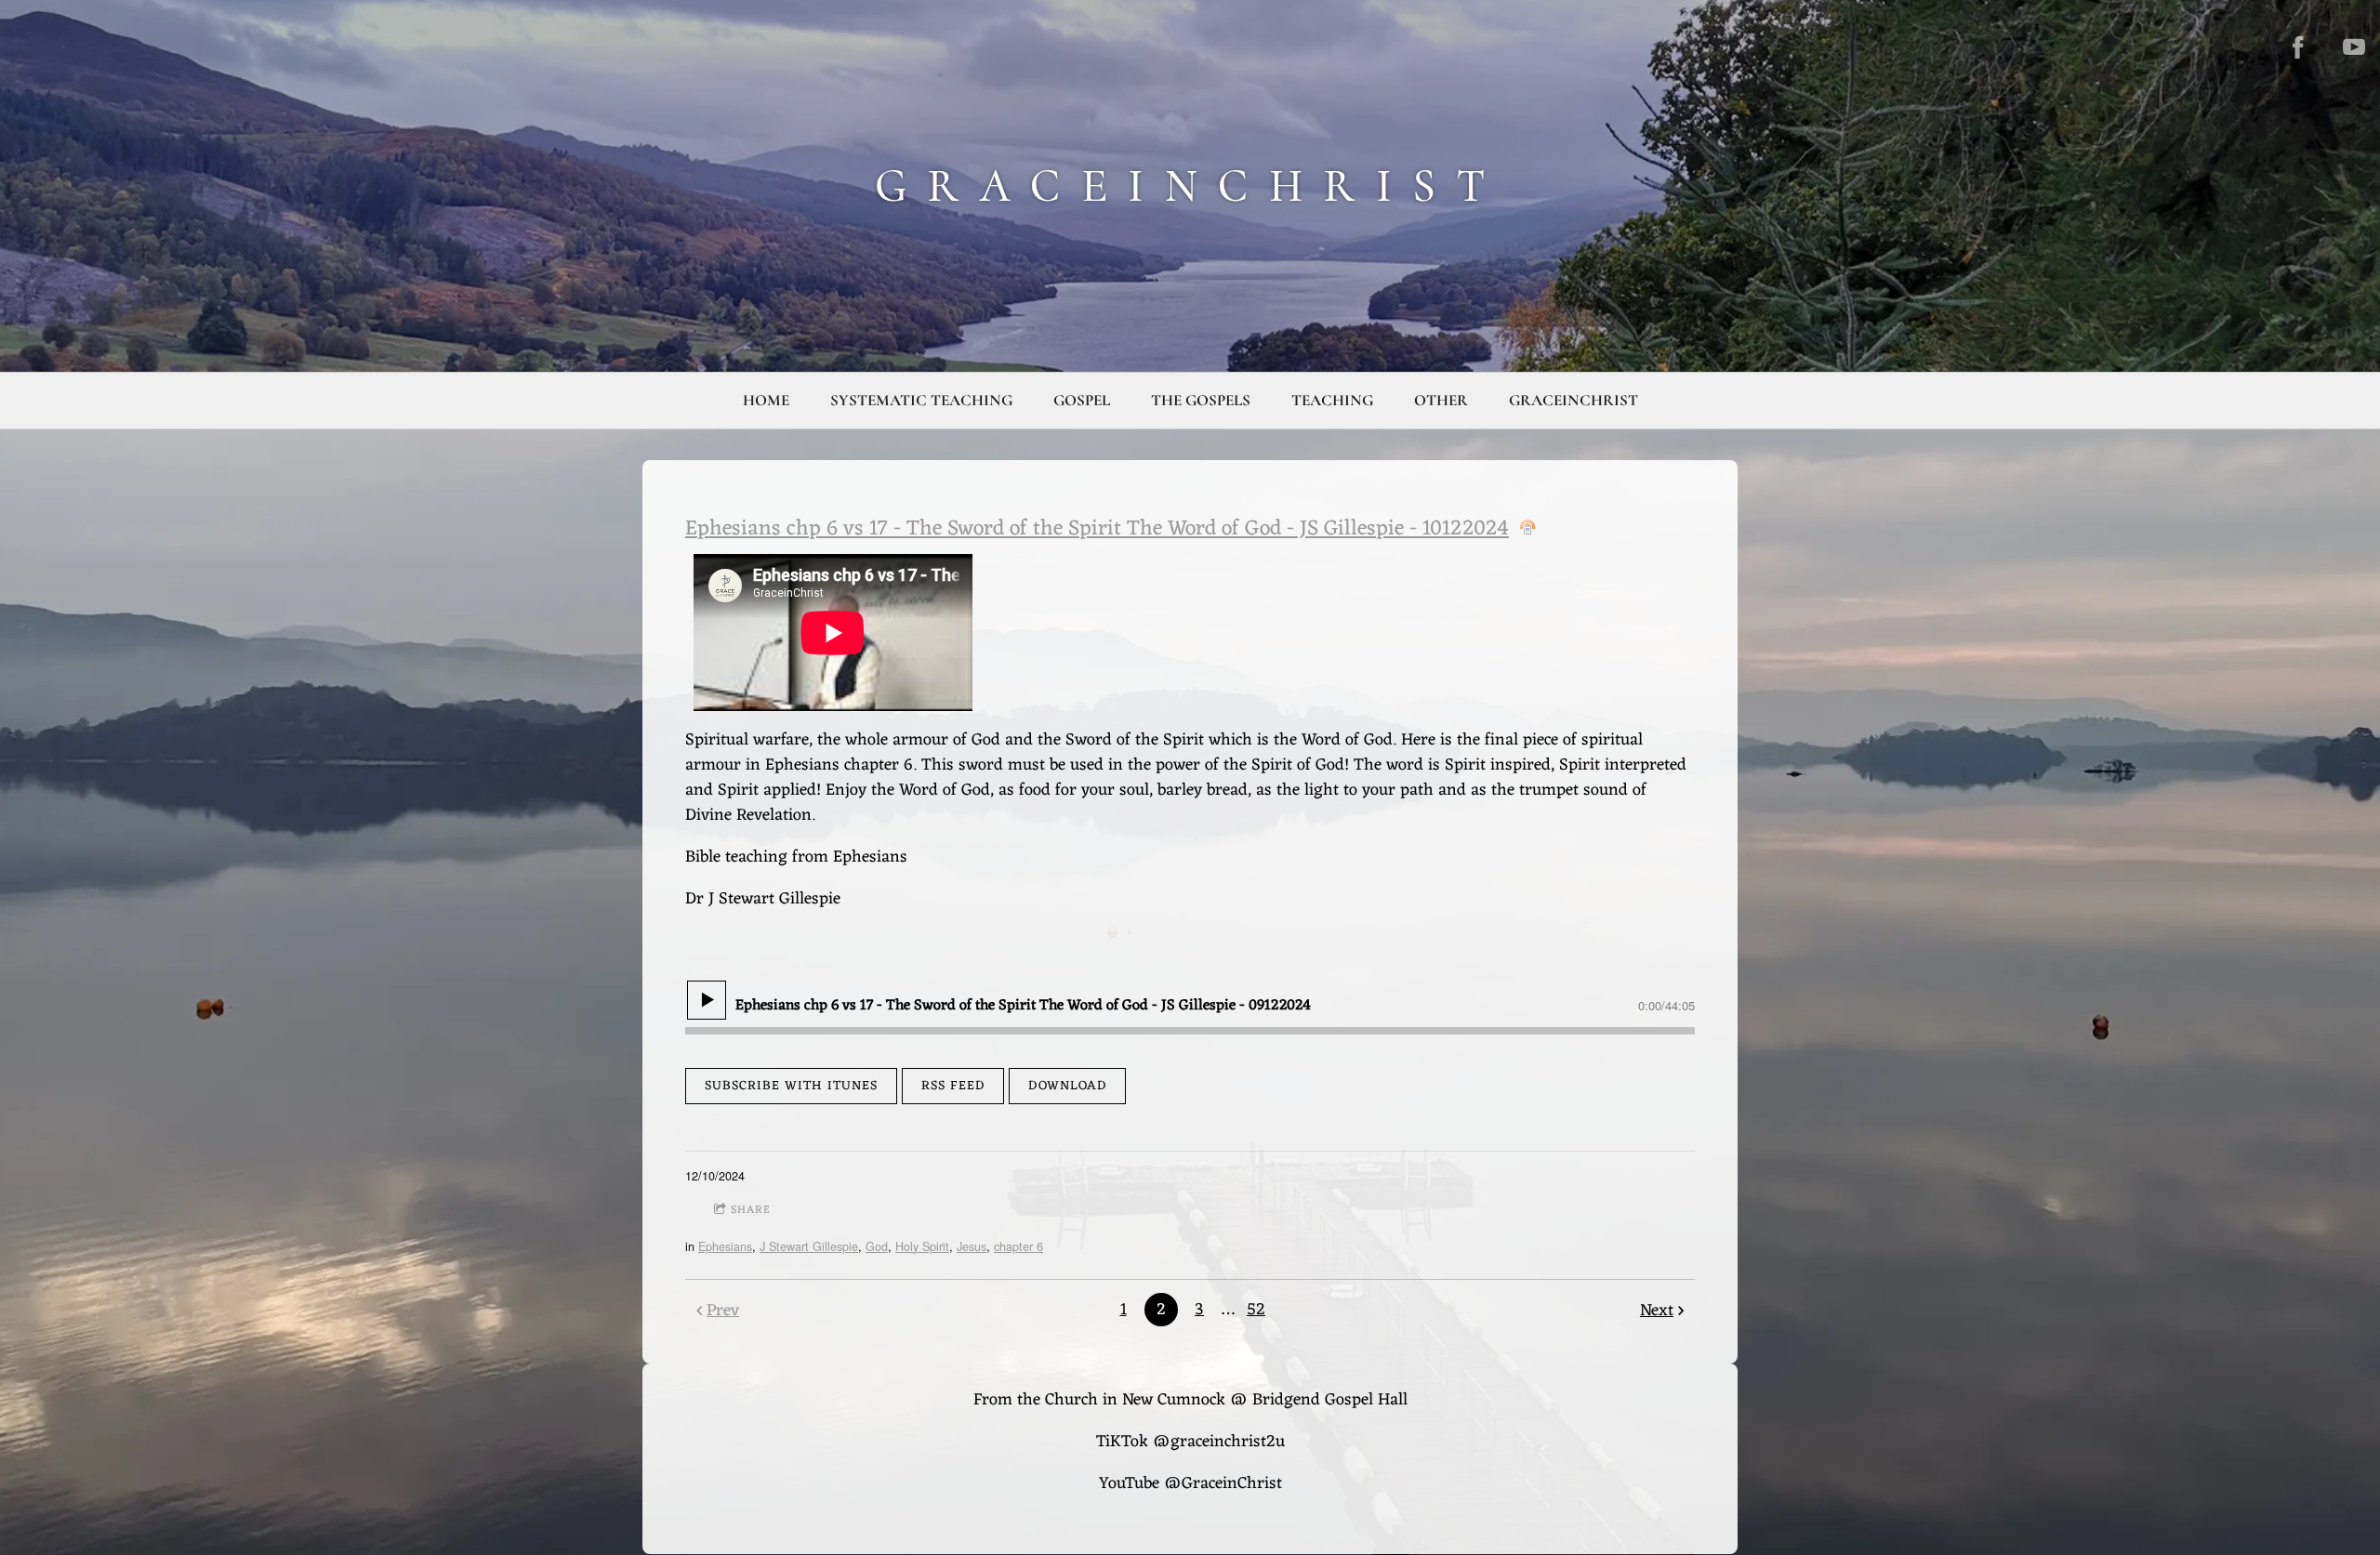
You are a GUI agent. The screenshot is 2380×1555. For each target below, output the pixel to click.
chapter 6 (1018, 1246)
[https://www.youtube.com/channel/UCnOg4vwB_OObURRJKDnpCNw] (2354, 47)
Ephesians (725, 1246)
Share (751, 1210)
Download (1067, 1086)
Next (1657, 1311)
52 (1256, 1310)
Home (766, 400)
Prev (723, 1311)
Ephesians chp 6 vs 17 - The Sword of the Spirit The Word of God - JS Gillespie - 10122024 (1097, 529)
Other (1441, 400)
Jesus (972, 1246)
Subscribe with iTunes (791, 1086)
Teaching (1332, 400)
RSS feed (953, 1086)
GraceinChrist (1573, 400)
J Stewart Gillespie (809, 1246)
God (877, 1246)
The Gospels (1201, 400)
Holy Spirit (922, 1246)
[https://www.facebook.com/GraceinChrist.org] (2298, 47)
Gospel (1082, 400)
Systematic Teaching (921, 400)
